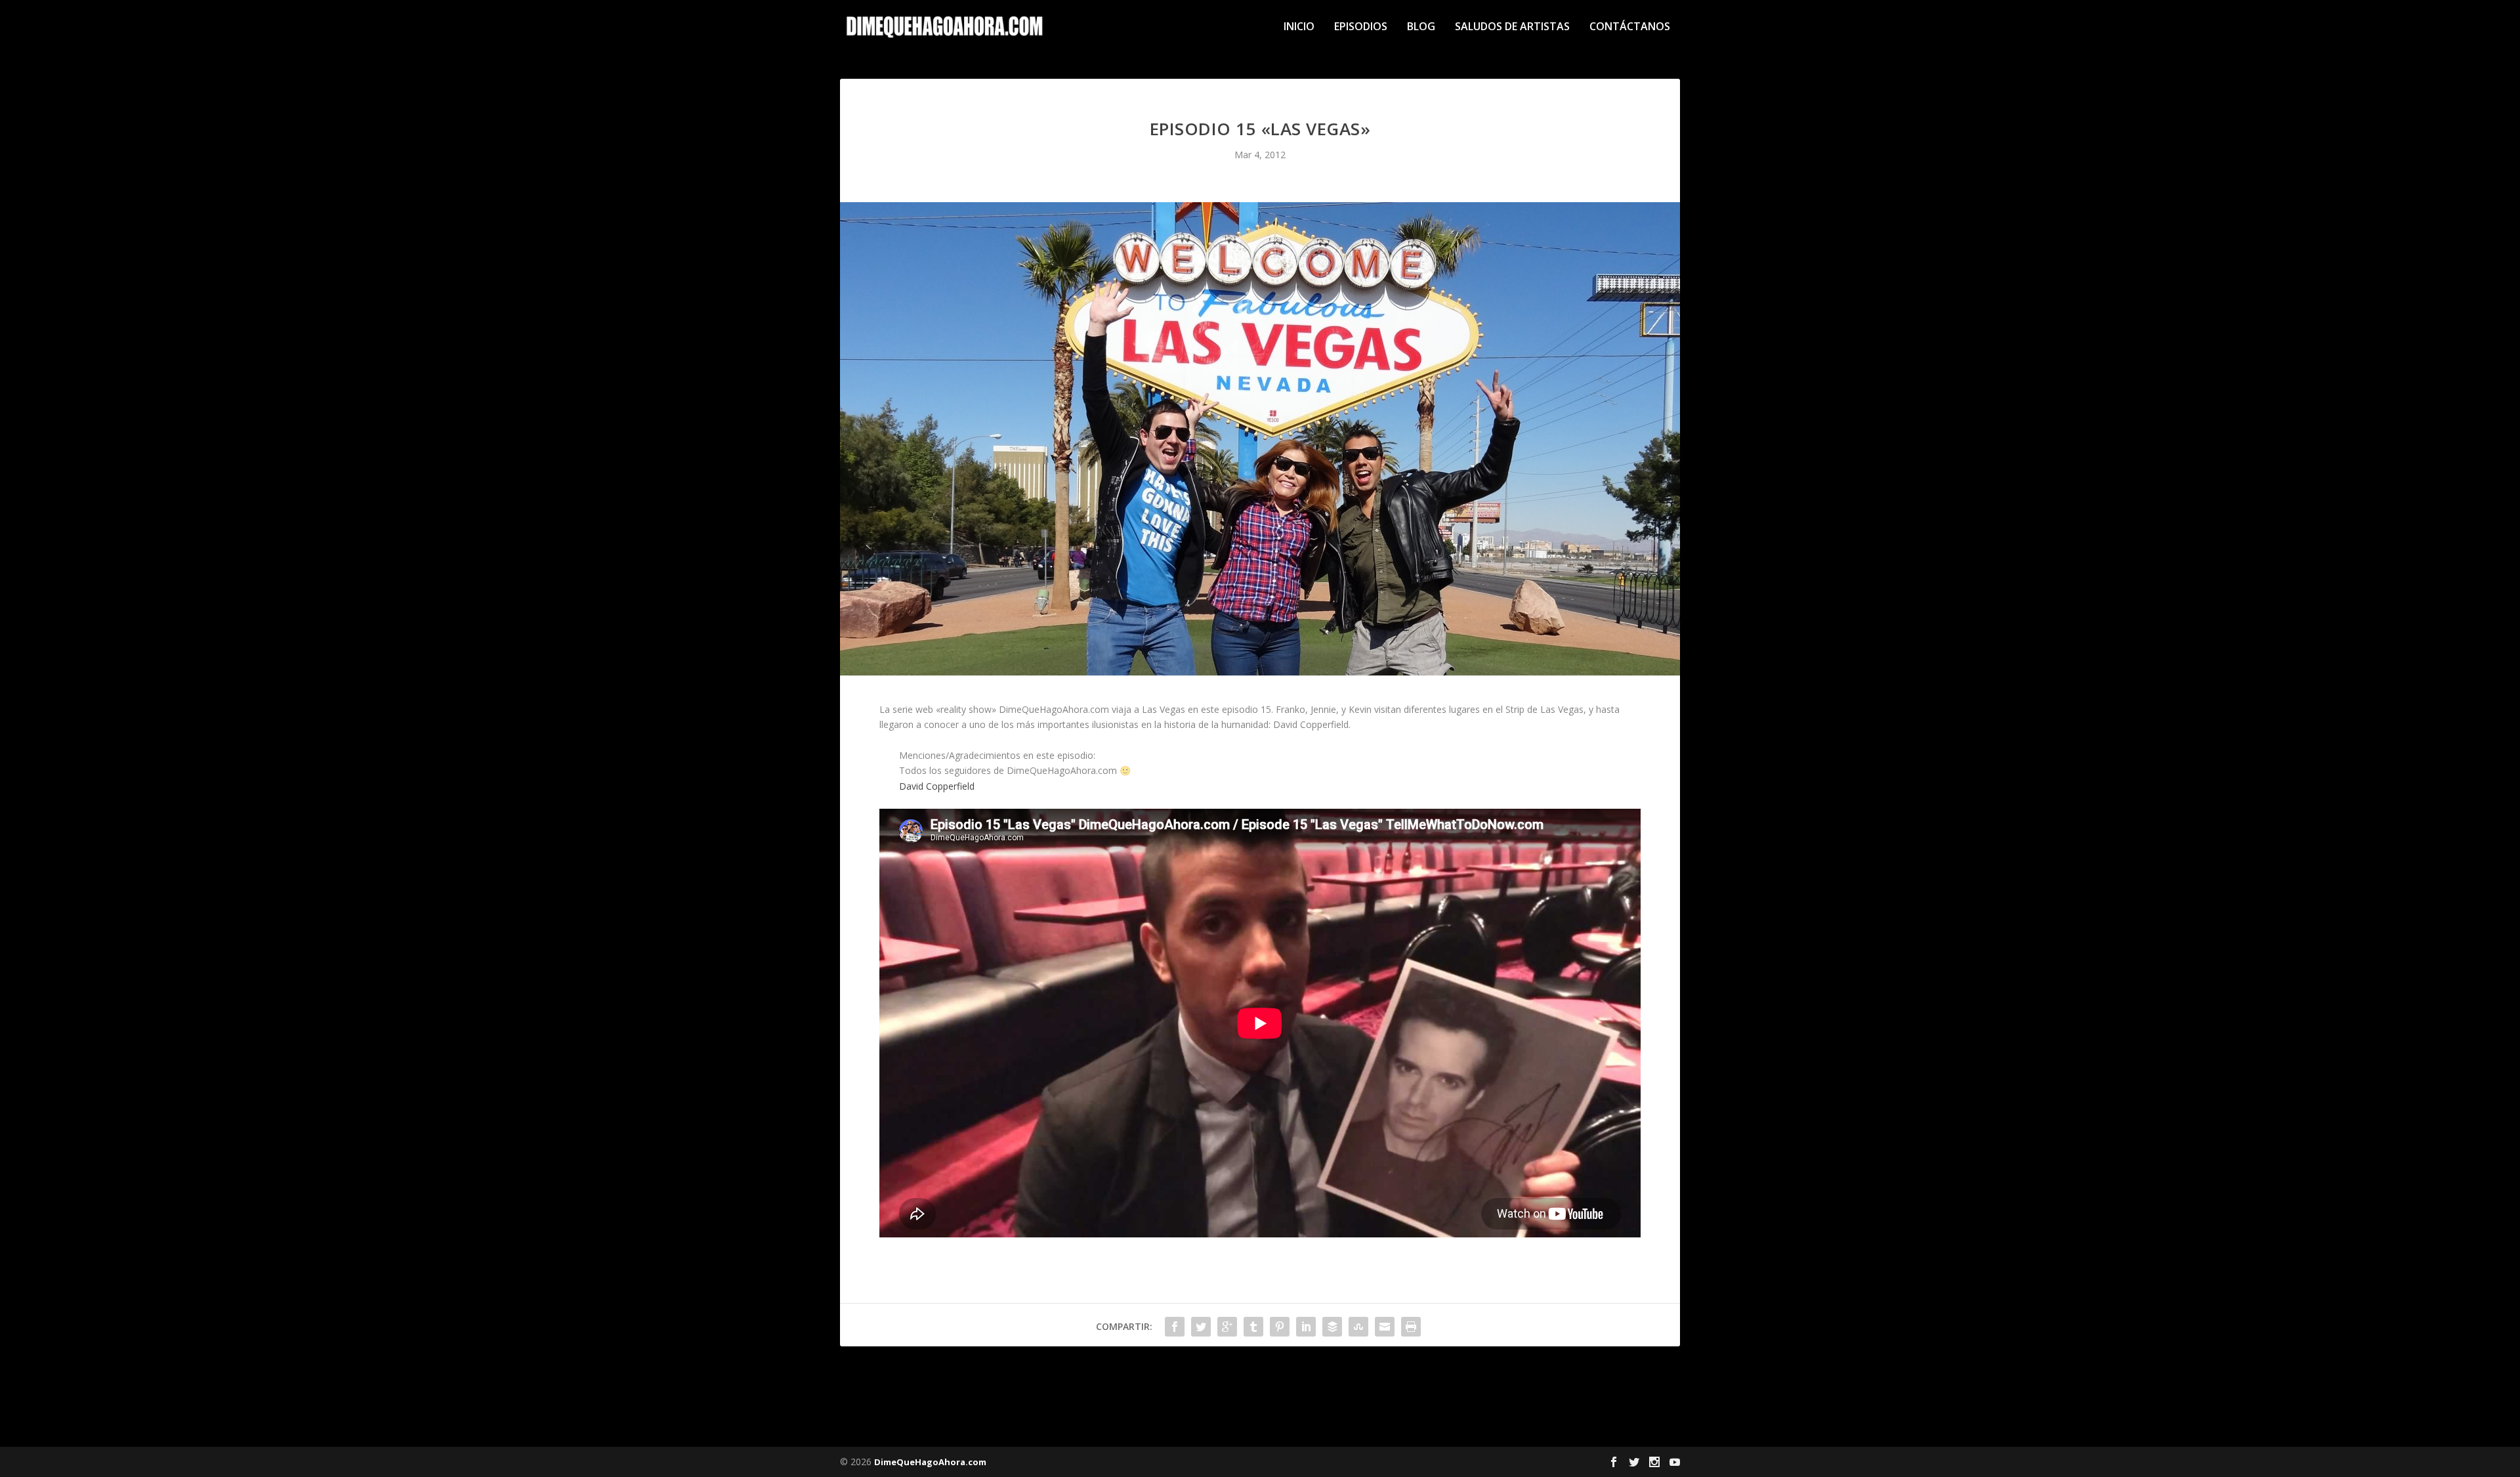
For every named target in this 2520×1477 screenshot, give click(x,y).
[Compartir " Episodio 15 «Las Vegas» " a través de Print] (1411, 1327)
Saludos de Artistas (1512, 27)
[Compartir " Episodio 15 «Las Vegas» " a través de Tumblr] (1253, 1327)
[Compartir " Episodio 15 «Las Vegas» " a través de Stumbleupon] (1358, 1327)
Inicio (1299, 27)
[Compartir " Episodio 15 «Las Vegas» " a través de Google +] (1227, 1327)
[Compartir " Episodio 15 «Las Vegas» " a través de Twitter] (1201, 1327)
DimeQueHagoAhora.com (930, 1462)
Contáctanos (1630, 27)
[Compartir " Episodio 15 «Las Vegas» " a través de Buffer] (1332, 1327)
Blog (1421, 27)
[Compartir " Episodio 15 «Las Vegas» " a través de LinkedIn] (1306, 1327)
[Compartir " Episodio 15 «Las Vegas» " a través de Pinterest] (1280, 1327)
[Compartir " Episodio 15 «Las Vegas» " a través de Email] (1385, 1327)
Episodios (1361, 27)
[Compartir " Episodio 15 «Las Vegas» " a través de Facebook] (1175, 1327)
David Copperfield (937, 786)
